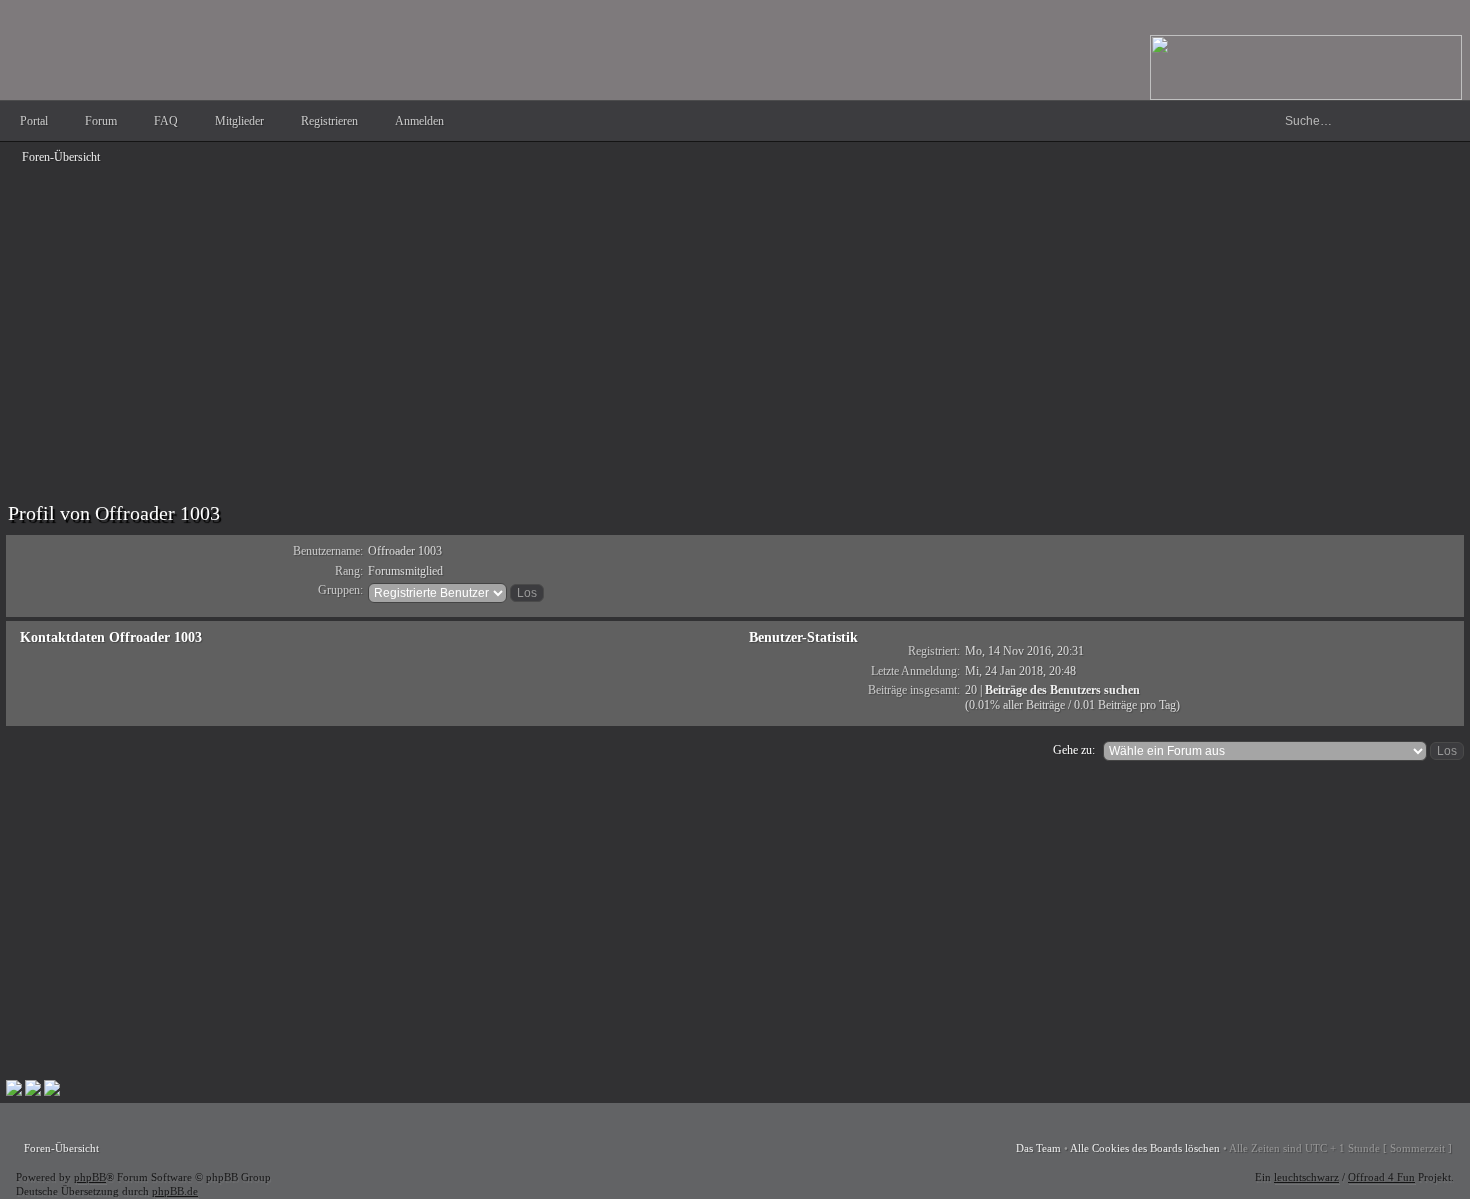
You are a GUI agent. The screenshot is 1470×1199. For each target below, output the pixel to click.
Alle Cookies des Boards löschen (1145, 1148)
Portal (34, 121)
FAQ (166, 121)
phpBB (90, 1177)
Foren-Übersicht (61, 157)
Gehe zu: (1074, 750)
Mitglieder (239, 121)
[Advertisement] (606, 312)
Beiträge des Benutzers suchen (1062, 690)
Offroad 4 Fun (1381, 1177)
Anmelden (419, 121)
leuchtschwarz (1306, 1177)
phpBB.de (175, 1191)
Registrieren (329, 121)
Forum (101, 121)
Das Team (1038, 1148)
